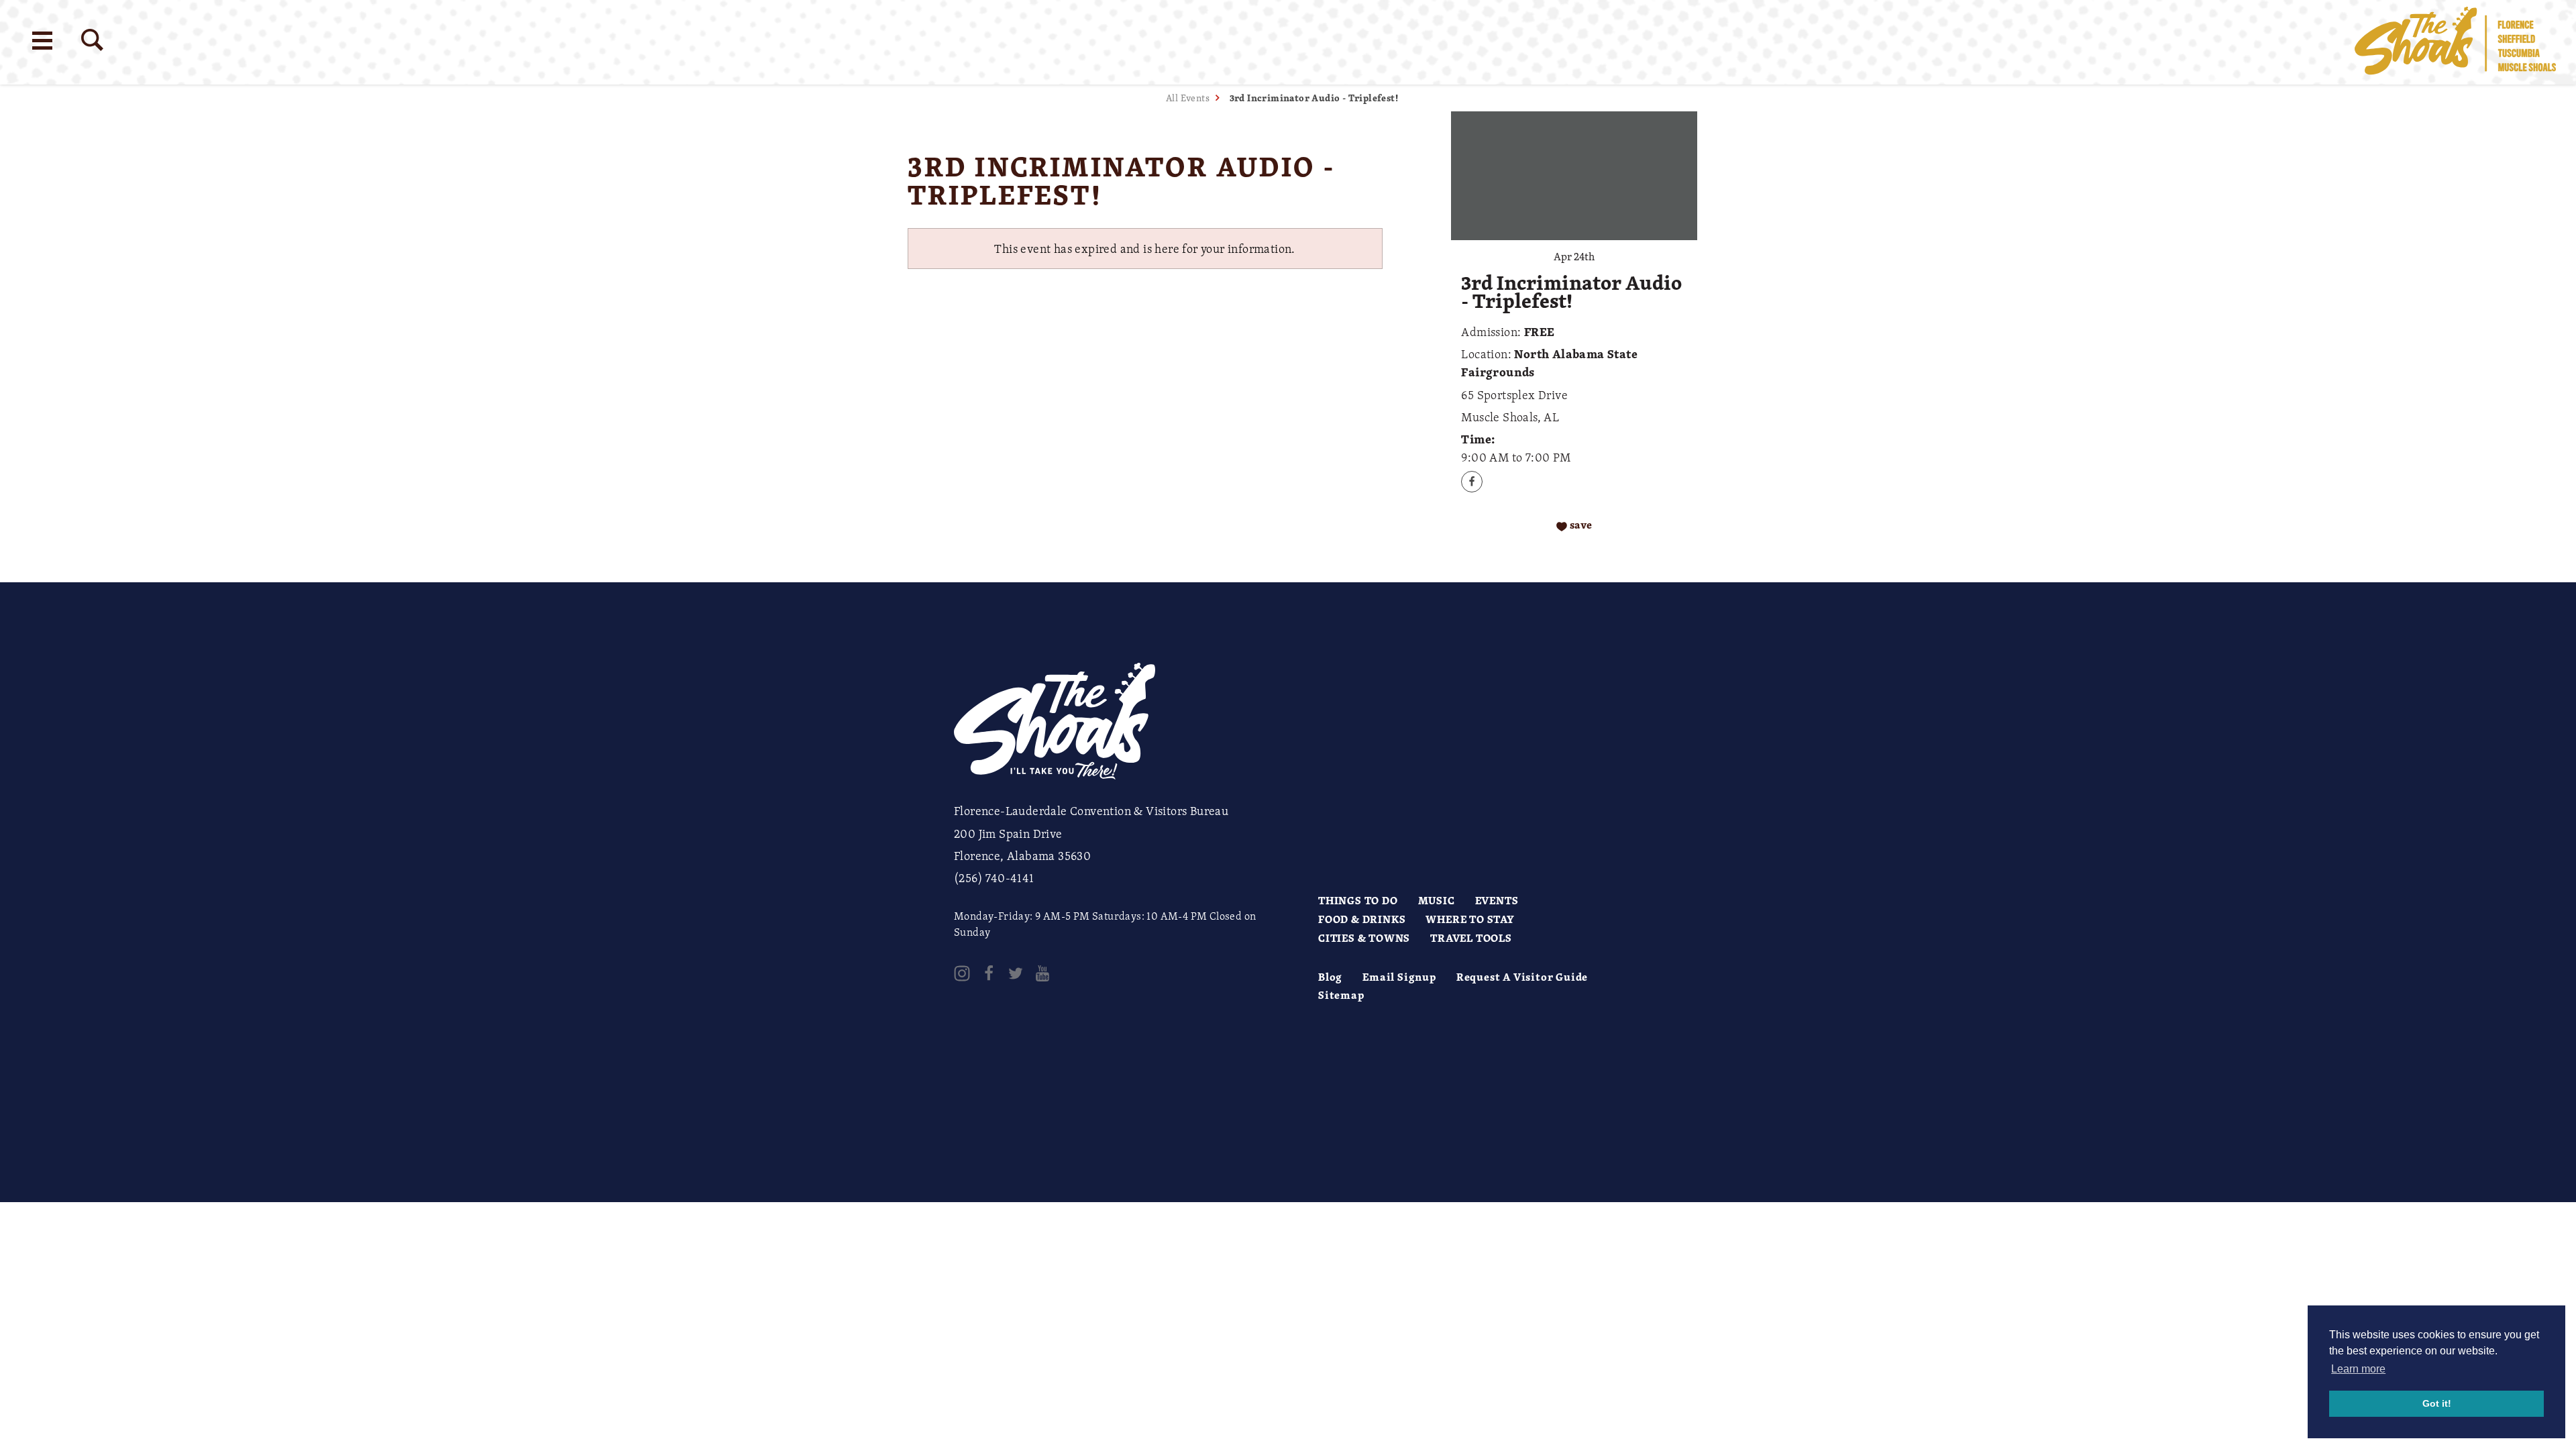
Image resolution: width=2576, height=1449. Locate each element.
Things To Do (1358, 900)
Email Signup (1399, 977)
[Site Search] (92, 40)
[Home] (2455, 42)
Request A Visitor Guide (1522, 977)
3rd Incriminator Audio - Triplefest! (1314, 98)
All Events (1188, 98)
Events (1497, 900)
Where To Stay (1470, 919)
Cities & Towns (1364, 938)
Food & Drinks (1362, 919)
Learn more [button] (2358, 1369)
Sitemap (1341, 995)
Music (1437, 900)
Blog (1330, 977)
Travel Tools (1471, 938)
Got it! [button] (2437, 1403)
